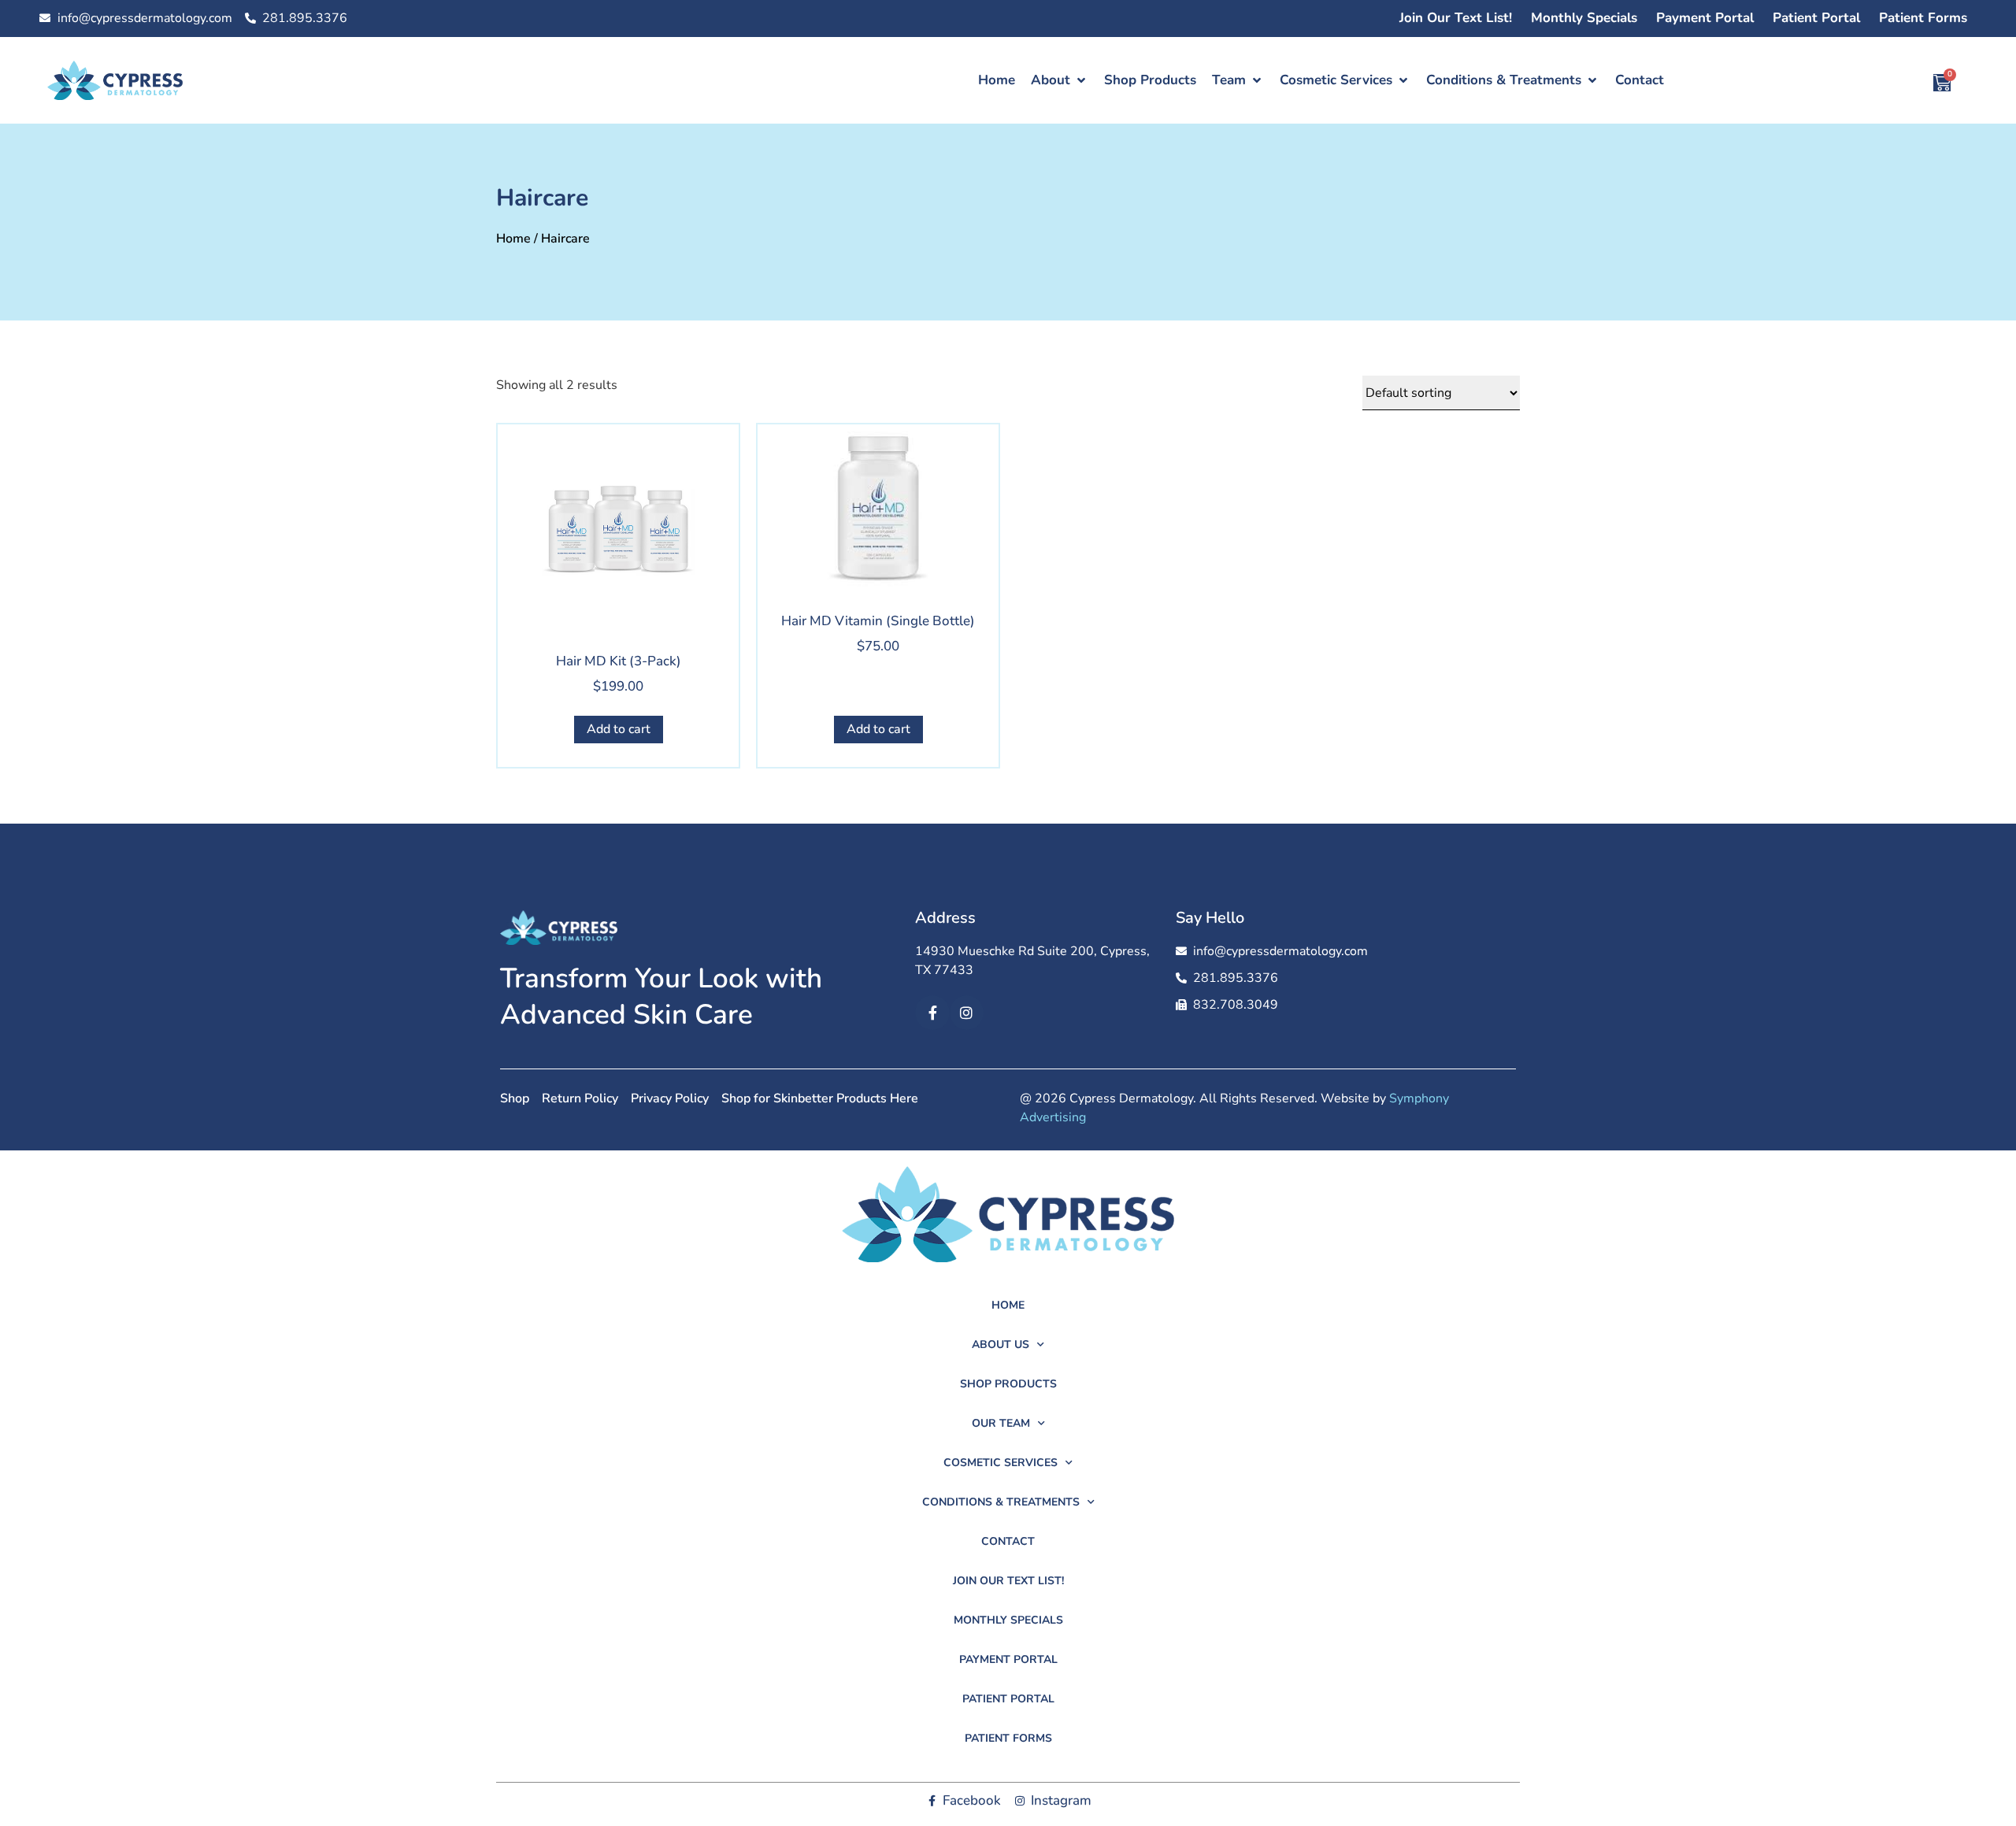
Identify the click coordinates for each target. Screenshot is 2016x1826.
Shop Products (1008, 1384)
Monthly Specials (1584, 18)
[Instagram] (967, 1012)
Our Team (1001, 1423)
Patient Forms (1923, 18)
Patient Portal (1816, 18)
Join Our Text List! (1456, 18)
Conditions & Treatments (1001, 1502)
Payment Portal (1705, 18)
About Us (1001, 1344)
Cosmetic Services (1001, 1463)
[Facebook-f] (932, 1012)
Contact (1008, 1541)
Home (513, 239)
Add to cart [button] (619, 729)
